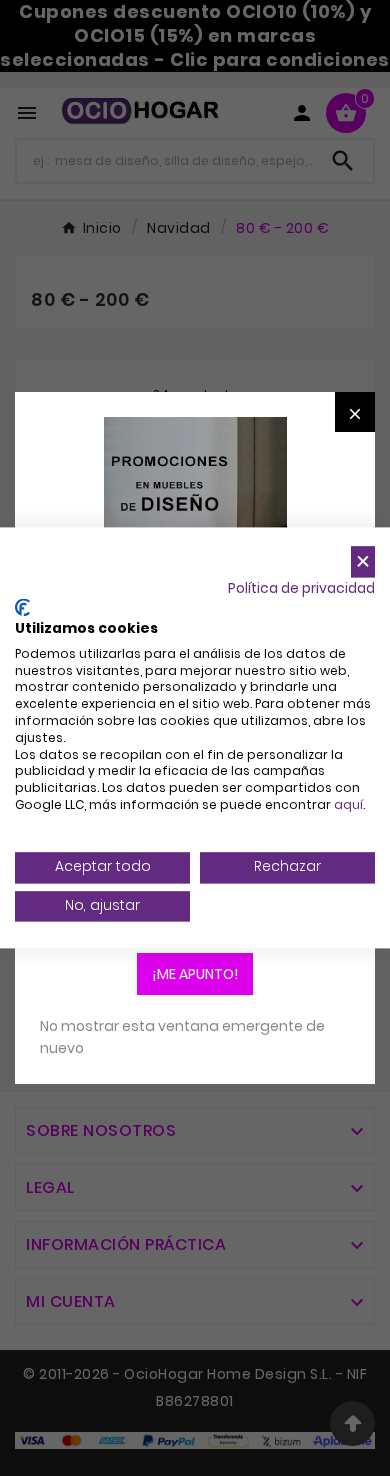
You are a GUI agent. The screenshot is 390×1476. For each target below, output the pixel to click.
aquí (348, 804)
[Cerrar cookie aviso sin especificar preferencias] (363, 561)
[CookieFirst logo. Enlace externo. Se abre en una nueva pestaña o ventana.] (22, 608)
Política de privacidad (301, 588)
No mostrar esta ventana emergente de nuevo (182, 1037)
